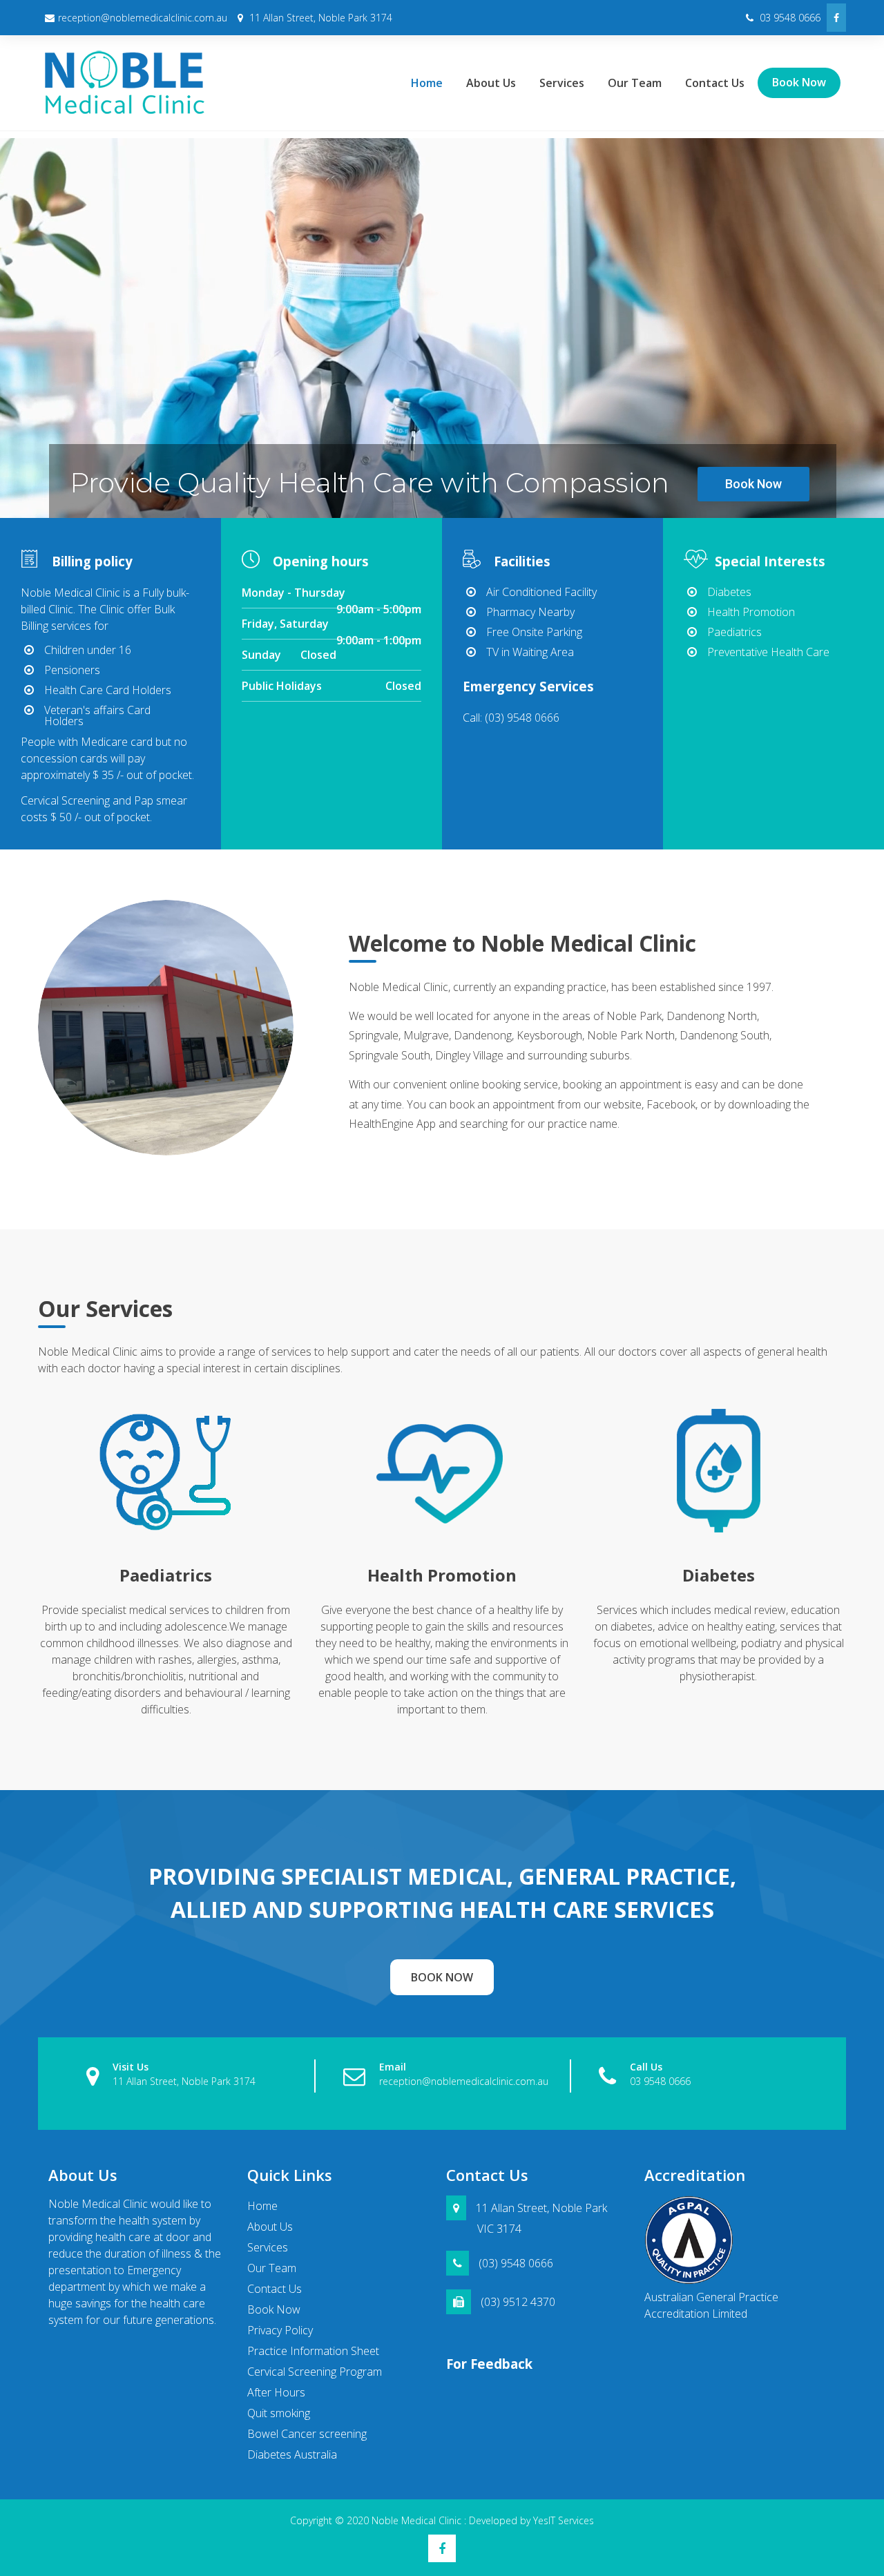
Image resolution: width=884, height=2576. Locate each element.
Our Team (635, 83)
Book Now (799, 82)
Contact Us (715, 83)
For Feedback (489, 2364)
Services (562, 83)
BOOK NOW (442, 1977)
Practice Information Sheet (313, 2351)
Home (427, 83)
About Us (491, 83)
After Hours (276, 2392)
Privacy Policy (280, 2330)
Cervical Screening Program (315, 2372)
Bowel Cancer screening (307, 2434)
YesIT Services (564, 2520)
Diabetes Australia (292, 2454)
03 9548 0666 (789, 18)
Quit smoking (279, 2413)
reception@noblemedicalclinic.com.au (143, 18)
